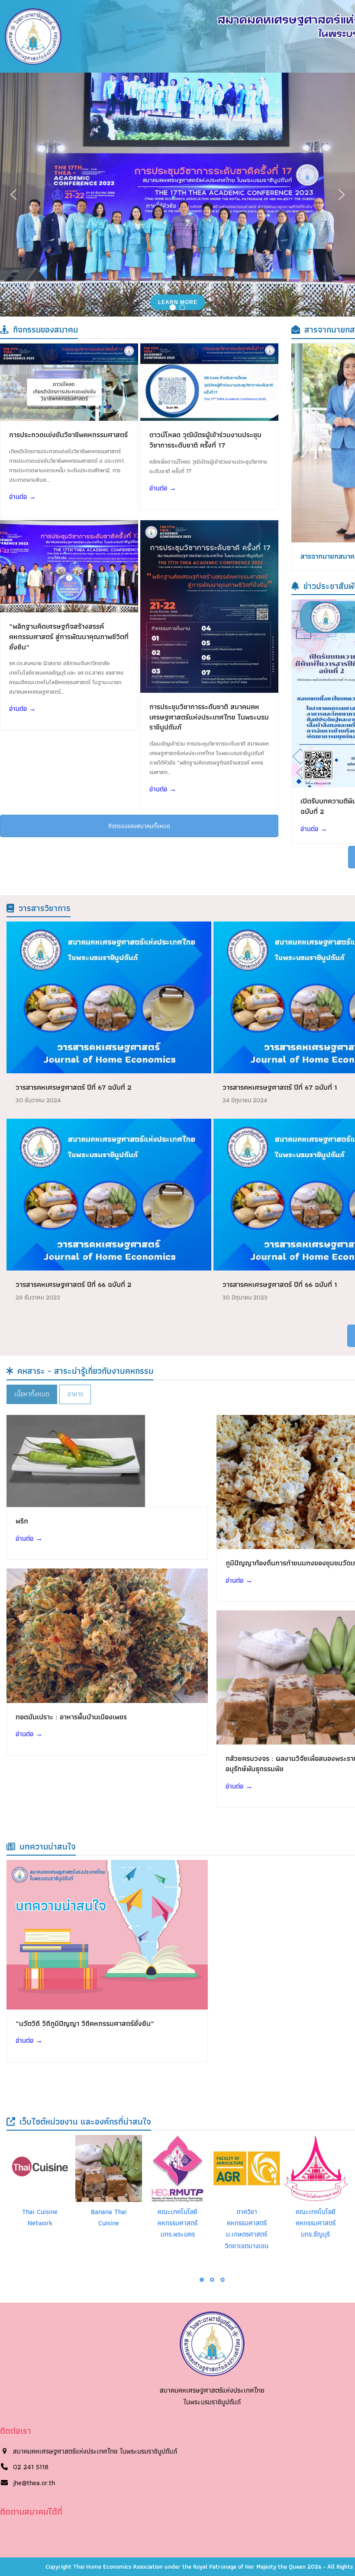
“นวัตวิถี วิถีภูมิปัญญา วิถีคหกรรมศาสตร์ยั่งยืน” (85, 2023)
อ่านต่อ (23, 497)
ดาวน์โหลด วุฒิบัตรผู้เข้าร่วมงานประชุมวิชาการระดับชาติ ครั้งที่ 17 (205, 440)
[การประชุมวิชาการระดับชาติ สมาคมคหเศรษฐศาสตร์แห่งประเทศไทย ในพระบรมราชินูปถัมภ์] (209, 606)
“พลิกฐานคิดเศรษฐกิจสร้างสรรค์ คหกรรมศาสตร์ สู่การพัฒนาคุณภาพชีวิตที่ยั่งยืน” (69, 636)
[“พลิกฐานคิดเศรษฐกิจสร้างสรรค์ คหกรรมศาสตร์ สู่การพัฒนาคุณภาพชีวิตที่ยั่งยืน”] (69, 565)
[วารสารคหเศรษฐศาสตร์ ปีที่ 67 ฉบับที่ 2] (109, 997)
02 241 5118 (31, 2467)
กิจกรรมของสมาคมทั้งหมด (139, 826)
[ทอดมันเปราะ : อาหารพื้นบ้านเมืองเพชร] (107, 1635)
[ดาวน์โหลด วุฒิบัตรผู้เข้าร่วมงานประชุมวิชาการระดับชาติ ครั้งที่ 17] (209, 381)
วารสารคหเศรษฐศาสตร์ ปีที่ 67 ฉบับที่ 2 (74, 1087)
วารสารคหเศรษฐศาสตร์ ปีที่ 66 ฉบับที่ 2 (74, 1284)
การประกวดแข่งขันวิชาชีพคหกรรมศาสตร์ (68, 435)
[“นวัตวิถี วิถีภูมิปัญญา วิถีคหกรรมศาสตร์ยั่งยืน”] (107, 1934)
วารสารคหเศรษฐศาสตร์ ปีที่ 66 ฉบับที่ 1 (280, 1284)
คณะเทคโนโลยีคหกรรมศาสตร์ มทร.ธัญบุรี (316, 2223)
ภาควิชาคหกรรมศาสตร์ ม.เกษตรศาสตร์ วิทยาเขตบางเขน (247, 2229)
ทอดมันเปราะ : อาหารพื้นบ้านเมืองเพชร (71, 1717)
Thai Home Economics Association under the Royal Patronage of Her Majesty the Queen (190, 2566)
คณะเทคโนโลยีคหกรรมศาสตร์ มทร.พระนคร (177, 2223)
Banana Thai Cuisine (109, 2217)
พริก (22, 1521)
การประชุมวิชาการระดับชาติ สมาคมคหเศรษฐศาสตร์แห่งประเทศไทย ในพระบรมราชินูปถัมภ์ (209, 717)
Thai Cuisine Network (40, 2217)
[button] (13, 195)
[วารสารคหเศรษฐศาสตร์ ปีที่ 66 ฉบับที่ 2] (109, 1194)
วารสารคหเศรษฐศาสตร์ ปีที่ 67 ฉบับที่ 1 (280, 1087)
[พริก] (76, 1460)
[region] (177, 195)
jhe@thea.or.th (34, 2483)
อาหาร (75, 1394)
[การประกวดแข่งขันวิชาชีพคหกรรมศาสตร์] (69, 381)
